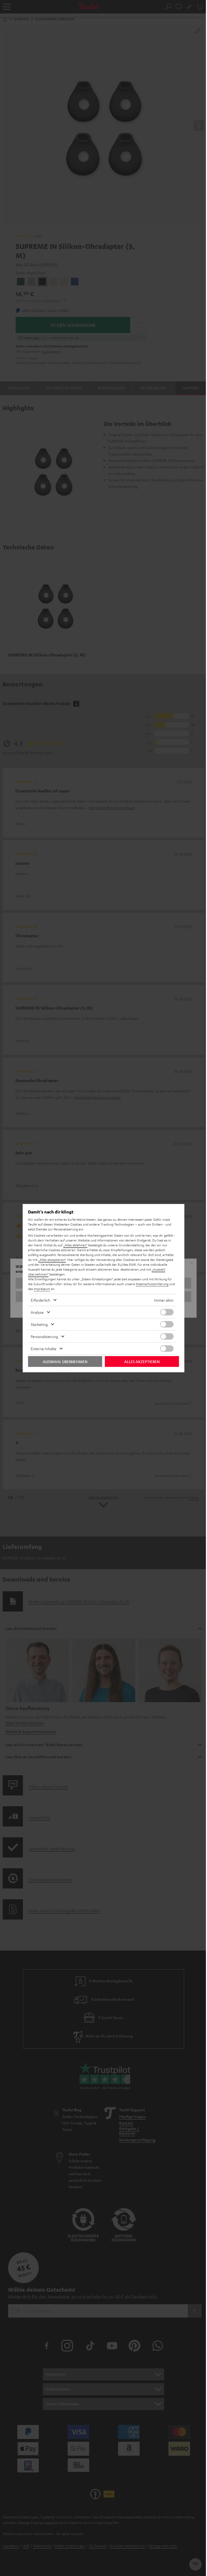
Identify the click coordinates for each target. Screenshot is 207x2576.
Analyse (37, 1312)
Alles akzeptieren (142, 1361)
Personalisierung (44, 1336)
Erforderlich (40, 1300)
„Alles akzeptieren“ (52, 1260)
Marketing (39, 1324)
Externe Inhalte (44, 1349)
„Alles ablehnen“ (75, 1245)
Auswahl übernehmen (65, 1361)
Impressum (42, 1289)
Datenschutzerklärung (152, 1284)
